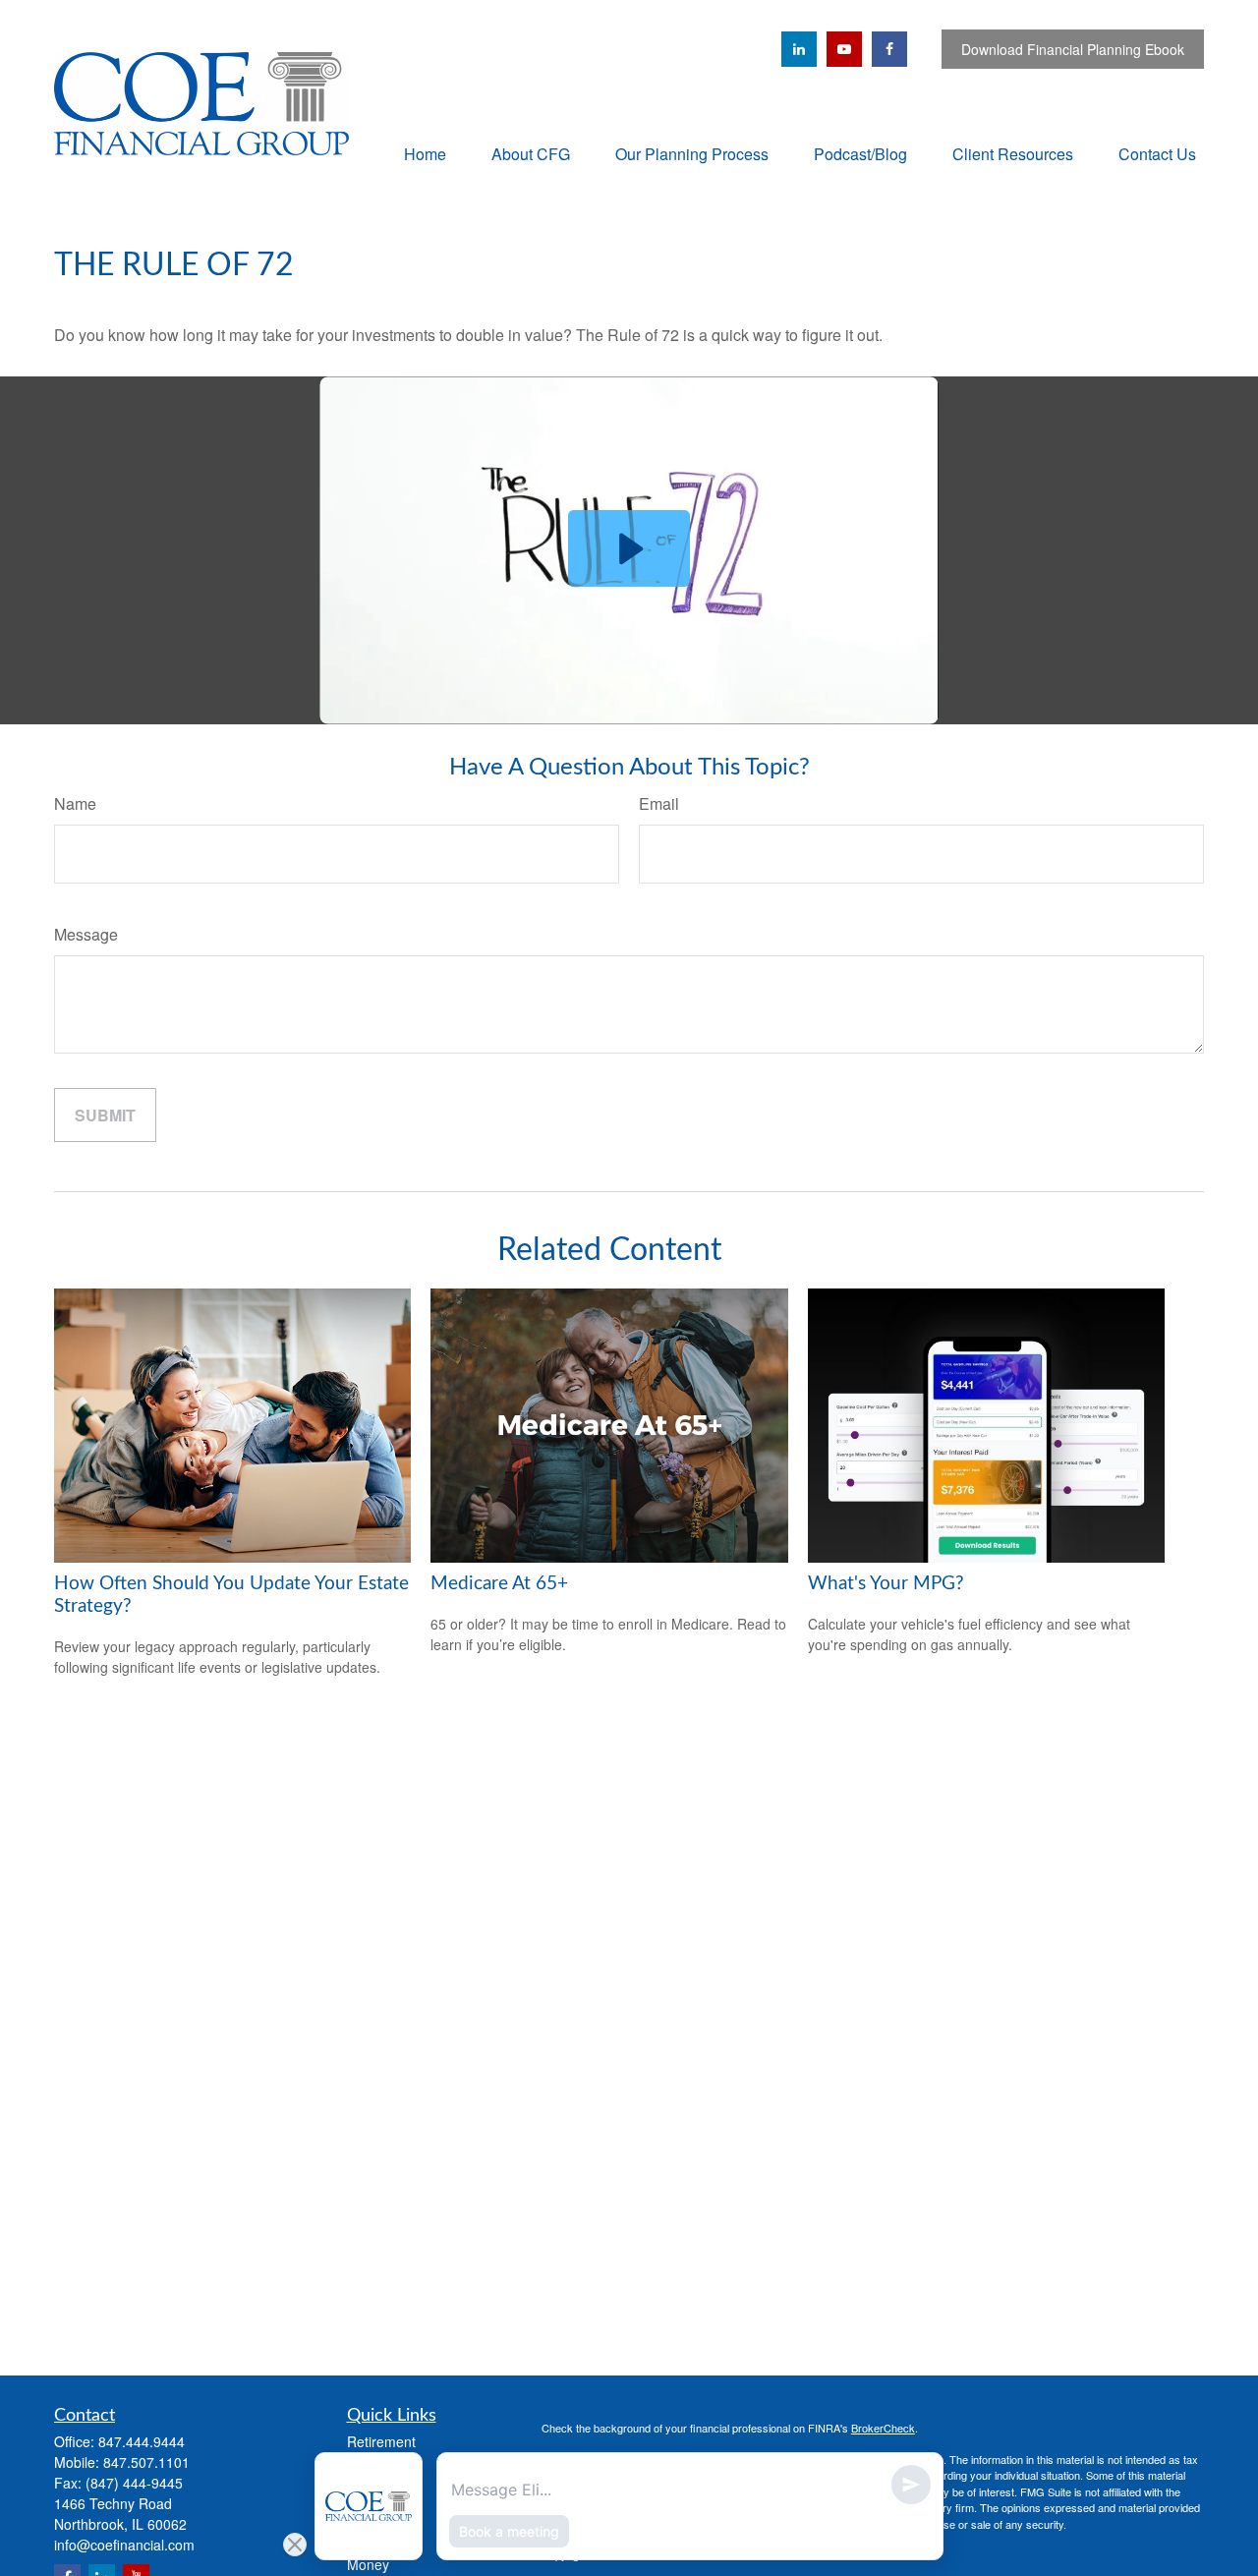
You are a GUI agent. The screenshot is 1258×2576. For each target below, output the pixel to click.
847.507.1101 (146, 2462)
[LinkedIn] (799, 49)
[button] (425, 153)
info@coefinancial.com (124, 2545)
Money (368, 2564)
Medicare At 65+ (499, 1584)
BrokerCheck (883, 2428)
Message (86, 934)
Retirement (381, 2441)
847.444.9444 (142, 2441)
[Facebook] (889, 49)
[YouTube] (844, 49)
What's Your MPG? (886, 1584)
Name (75, 803)
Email (659, 803)
